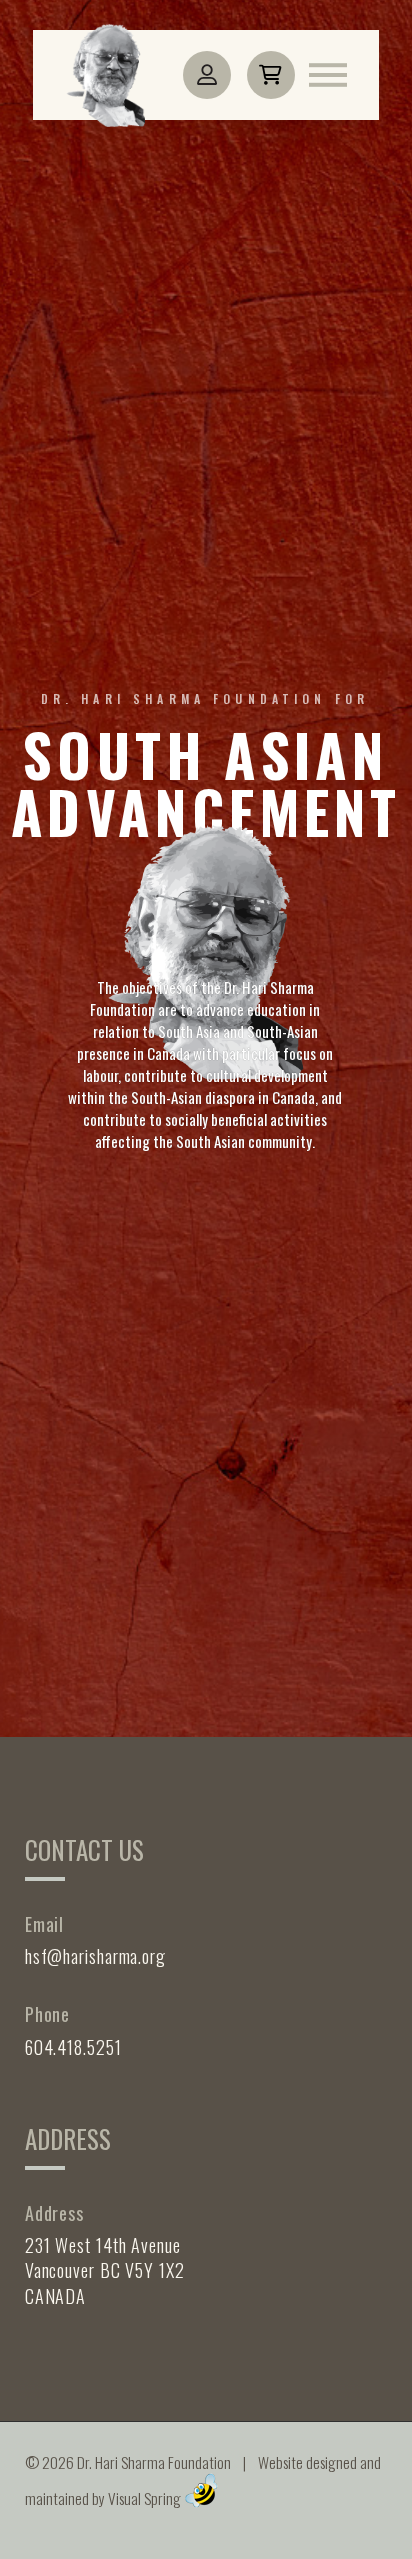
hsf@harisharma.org (95, 1956)
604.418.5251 (73, 2047)
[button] (271, 75)
